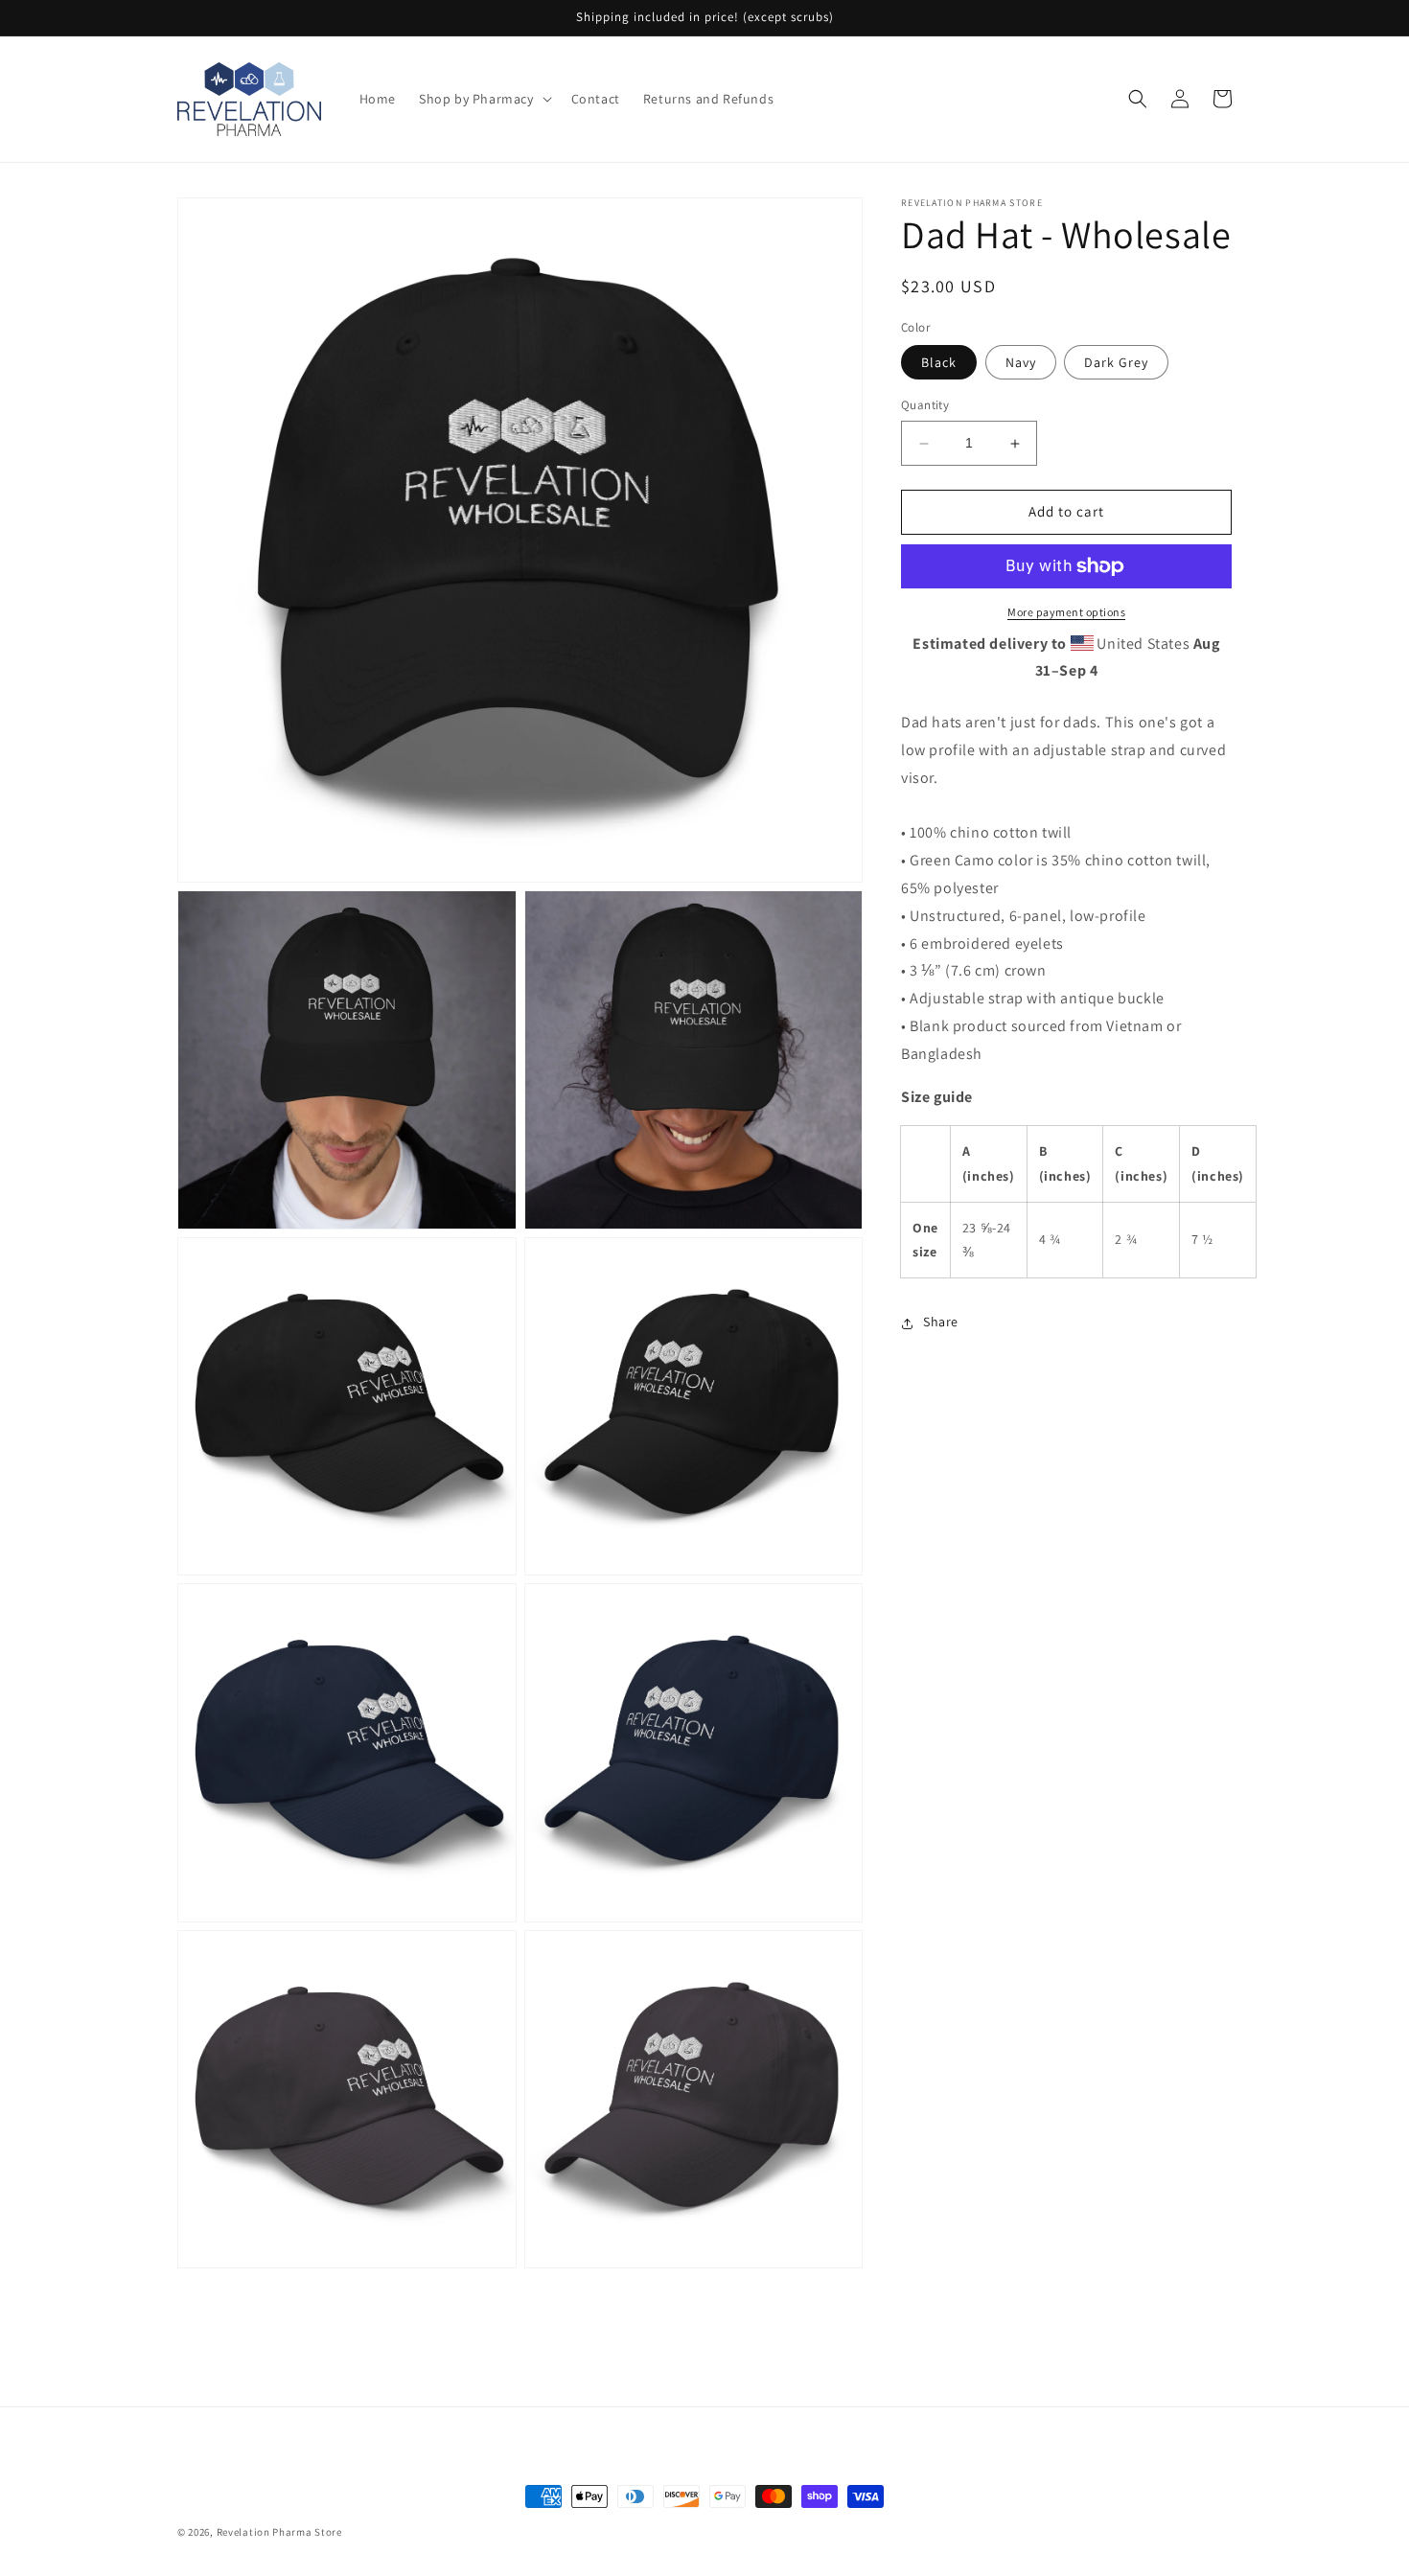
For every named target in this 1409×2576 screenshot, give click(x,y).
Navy (1021, 363)
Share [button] (941, 1322)
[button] (484, 99)
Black (939, 363)
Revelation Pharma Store (279, 2532)
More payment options (1066, 612)
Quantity (925, 406)
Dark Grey (1116, 363)
